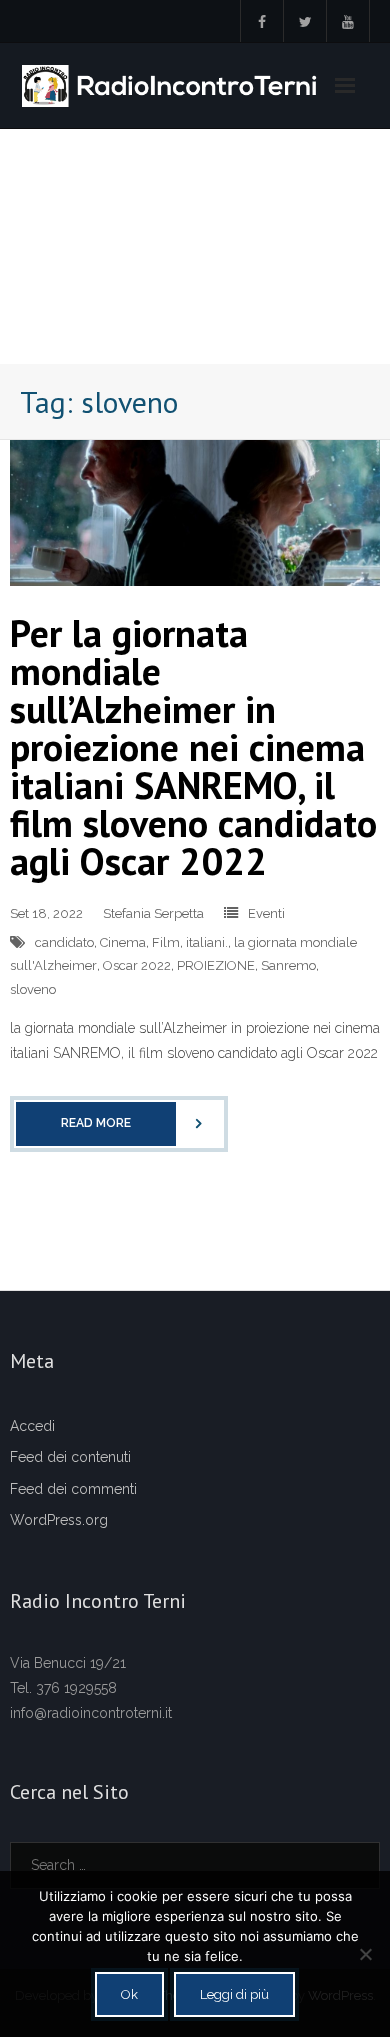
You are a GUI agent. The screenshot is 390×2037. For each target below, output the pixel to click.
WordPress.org (59, 1520)
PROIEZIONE (216, 965)
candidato (64, 942)
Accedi (32, 1426)
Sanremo (288, 965)
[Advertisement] (195, 246)
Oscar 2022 (137, 965)
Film (166, 942)
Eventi (266, 913)
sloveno (33, 989)
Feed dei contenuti (70, 1457)
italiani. (207, 942)
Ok (129, 1994)
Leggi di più (234, 1994)
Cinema (123, 942)
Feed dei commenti (73, 1489)
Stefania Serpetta (153, 913)
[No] (365, 1954)
